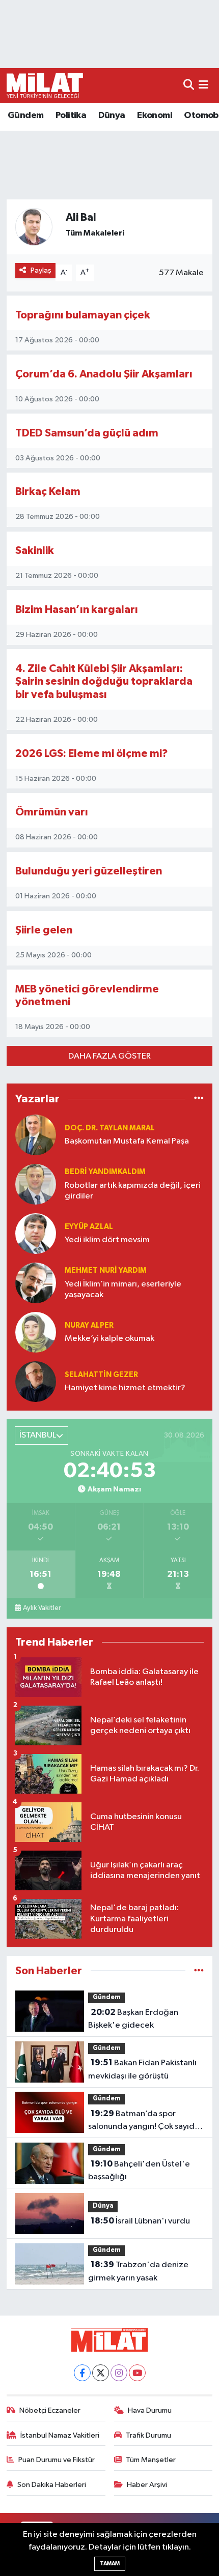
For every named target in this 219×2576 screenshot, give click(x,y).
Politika (71, 115)
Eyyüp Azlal (89, 1227)
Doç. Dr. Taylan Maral (110, 1128)
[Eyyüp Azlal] (36, 1233)
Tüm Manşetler (151, 2460)
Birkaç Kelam (48, 492)
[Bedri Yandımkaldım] (36, 1184)
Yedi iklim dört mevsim (107, 1240)
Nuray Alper (89, 1325)
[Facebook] (82, 2373)
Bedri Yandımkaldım (105, 1172)
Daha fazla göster (109, 1056)
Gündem (25, 115)
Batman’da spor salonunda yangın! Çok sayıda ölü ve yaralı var (144, 2121)
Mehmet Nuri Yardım (106, 1270)
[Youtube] (137, 2373)
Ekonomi (155, 115)
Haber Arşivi (147, 2485)
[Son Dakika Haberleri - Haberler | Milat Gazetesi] (45, 85)
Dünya (112, 115)
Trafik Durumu (148, 2435)
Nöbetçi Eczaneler (50, 2410)
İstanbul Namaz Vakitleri (60, 2435)
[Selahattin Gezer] (36, 1381)
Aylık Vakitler (42, 1608)
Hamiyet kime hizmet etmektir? (125, 1388)
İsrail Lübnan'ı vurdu (140, 2221)
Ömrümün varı (52, 812)
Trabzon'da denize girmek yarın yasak (138, 2271)
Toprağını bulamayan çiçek (83, 315)
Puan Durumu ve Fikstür (57, 2460)
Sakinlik (35, 551)
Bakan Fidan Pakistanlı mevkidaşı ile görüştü (142, 2069)
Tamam (110, 2564)
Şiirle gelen (44, 930)
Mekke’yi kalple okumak (109, 1339)
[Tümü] (199, 1099)
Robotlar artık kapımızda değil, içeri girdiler (133, 1191)
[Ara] (189, 85)
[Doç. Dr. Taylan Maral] (36, 1135)
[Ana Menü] (203, 85)
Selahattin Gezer (101, 1375)
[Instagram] (119, 2373)
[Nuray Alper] (36, 1332)
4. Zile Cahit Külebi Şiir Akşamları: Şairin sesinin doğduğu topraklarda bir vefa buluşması (104, 682)
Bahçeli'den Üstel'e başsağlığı (139, 2171)
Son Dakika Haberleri (52, 2485)
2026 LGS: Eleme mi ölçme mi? (92, 754)
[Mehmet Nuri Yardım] (36, 1283)
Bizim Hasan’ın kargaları (77, 610)
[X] (101, 2373)
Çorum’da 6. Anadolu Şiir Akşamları (104, 374)
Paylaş (41, 270)
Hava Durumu (150, 2410)
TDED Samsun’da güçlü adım (87, 433)
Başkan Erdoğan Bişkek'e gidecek (133, 2019)
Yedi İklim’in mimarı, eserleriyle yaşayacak (123, 1290)
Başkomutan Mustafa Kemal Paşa (127, 1141)
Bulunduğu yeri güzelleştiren (89, 871)
